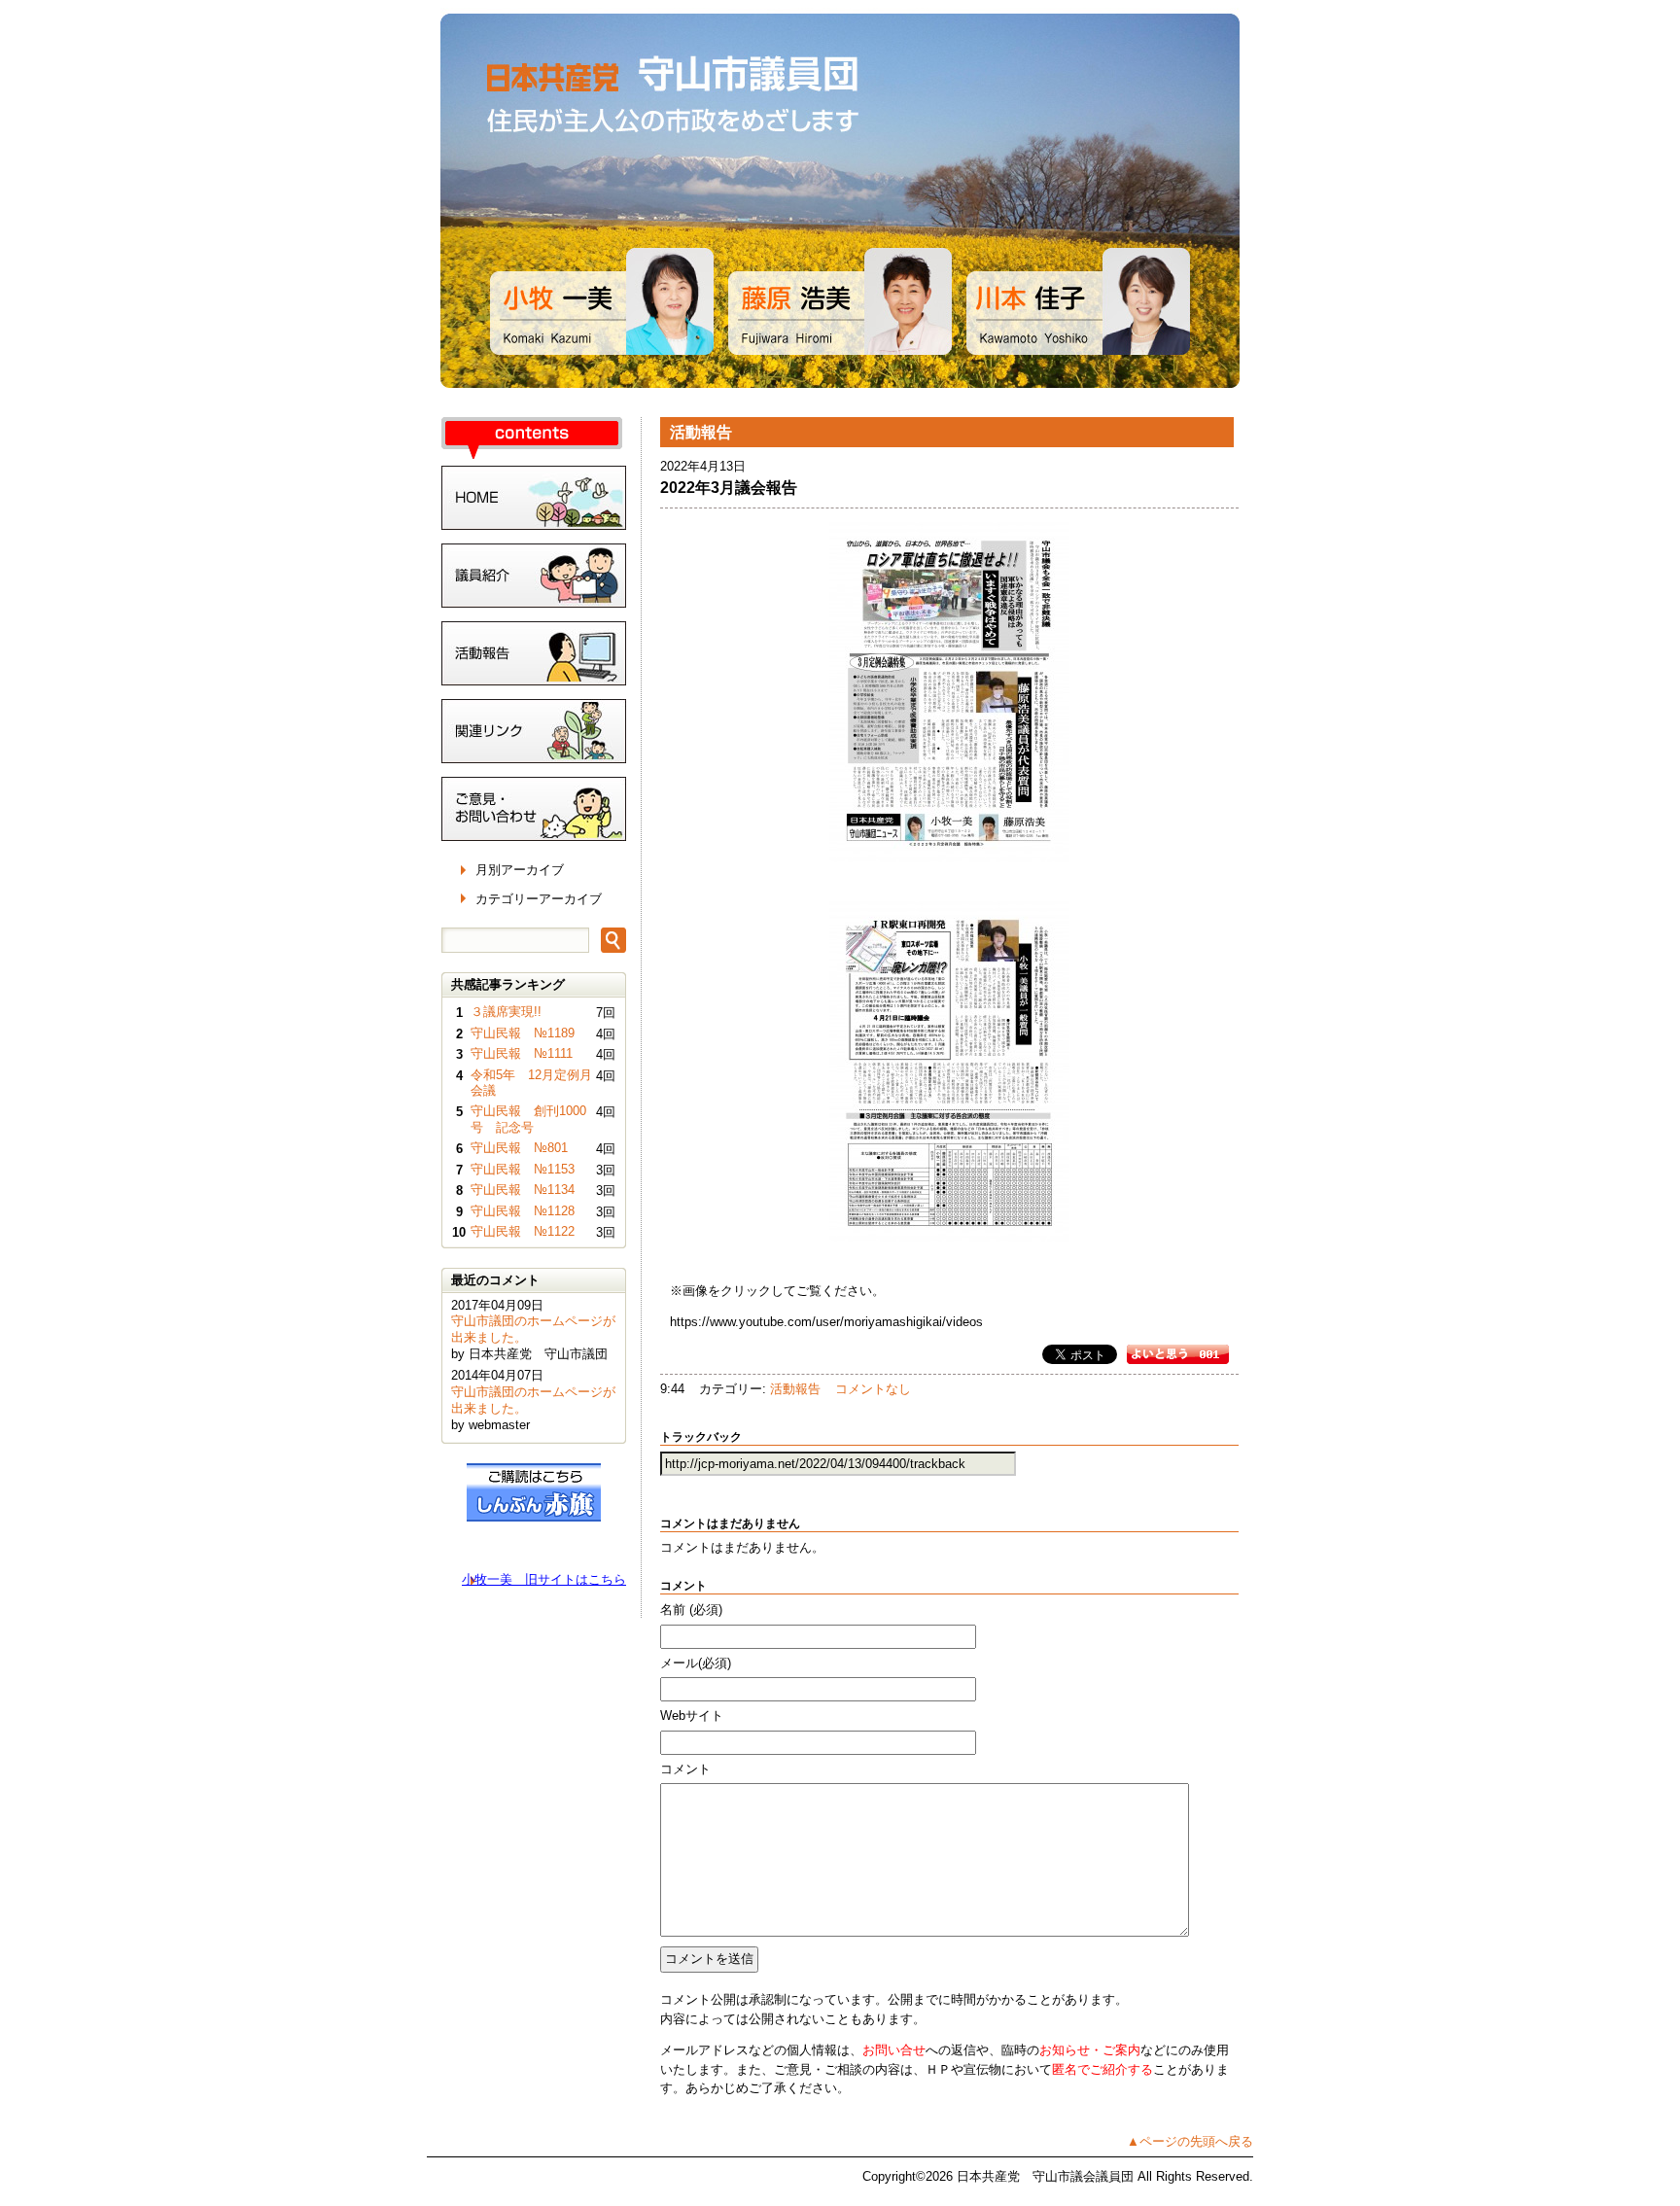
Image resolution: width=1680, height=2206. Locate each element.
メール (696, 1663)
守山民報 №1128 (523, 1211)
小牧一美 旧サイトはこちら (544, 1579)
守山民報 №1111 (522, 1053)
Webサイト (692, 1716)
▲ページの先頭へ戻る (1190, 2141)
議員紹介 (534, 576)
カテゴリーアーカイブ (539, 899)
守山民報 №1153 (523, 1169)
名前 (691, 1610)
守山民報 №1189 (523, 1033)
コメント (685, 1769)
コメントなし (873, 1389)
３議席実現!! (506, 1012)
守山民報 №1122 (523, 1231)
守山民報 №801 (519, 1148)
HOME (534, 498)
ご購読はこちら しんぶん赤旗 (534, 1492)
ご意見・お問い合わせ (534, 809)
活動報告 (795, 1389)
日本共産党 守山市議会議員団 (840, 201)
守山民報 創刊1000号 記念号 (528, 1119)
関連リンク (534, 731)
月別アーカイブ (520, 870)
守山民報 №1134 (523, 1190)
